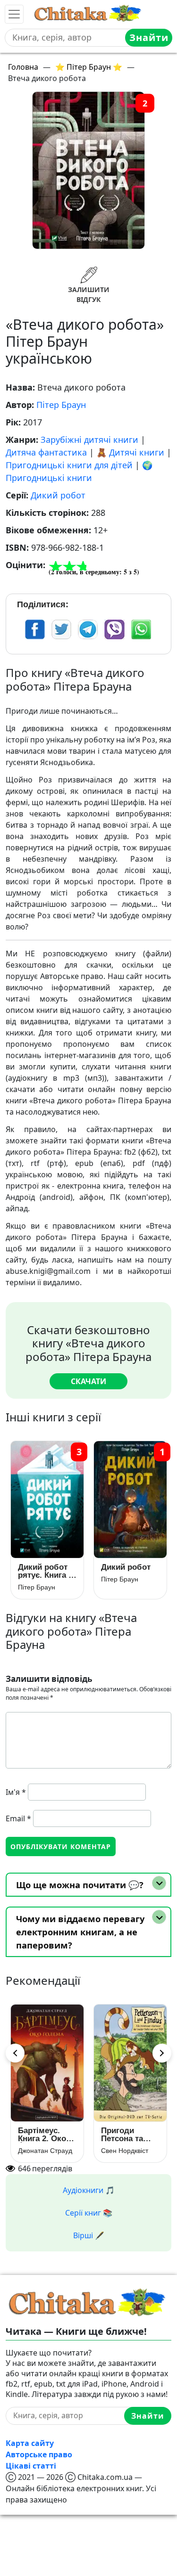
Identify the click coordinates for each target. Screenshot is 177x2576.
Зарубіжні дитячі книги (89, 440)
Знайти (149, 37)
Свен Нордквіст (125, 2151)
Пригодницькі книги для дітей (69, 465)
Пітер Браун (61, 405)
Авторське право (39, 2454)
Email (18, 1818)
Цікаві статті (31, 2466)
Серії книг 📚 (89, 2213)
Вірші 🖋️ (89, 2235)
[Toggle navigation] (14, 14)
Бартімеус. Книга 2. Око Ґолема (42, 2135)
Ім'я (16, 1792)
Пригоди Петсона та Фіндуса (122, 2135)
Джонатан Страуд (45, 2151)
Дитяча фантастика (46, 452)
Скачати (88, 1381)
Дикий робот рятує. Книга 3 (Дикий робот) (46, 1571)
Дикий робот (58, 495)
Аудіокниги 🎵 (89, 2190)
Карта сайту (30, 2443)
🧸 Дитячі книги (130, 452)
